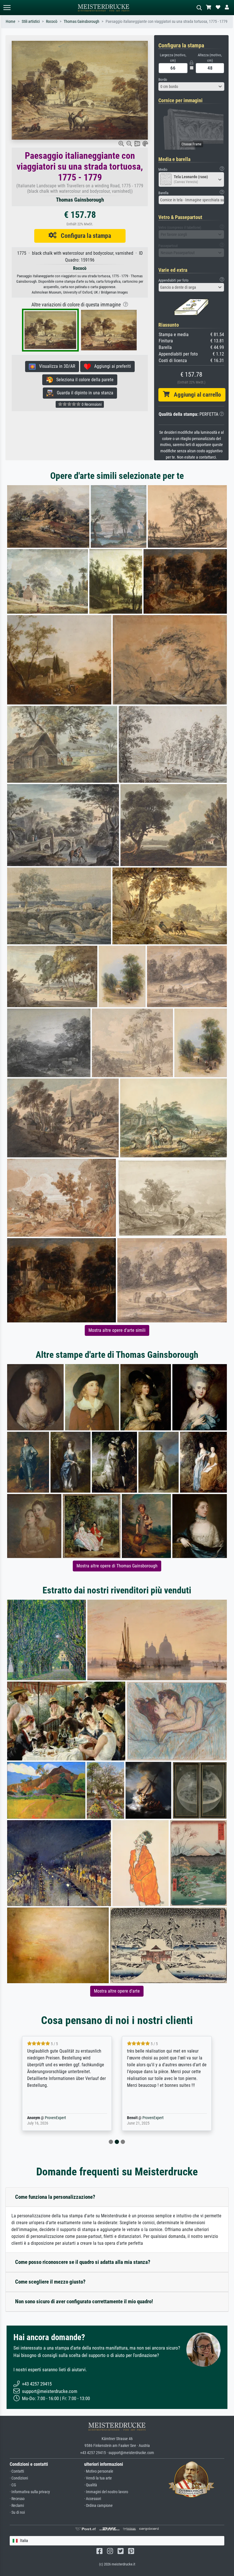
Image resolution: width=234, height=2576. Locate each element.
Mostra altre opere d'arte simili (117, 1330)
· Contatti (17, 2471)
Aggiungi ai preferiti (111, 366)
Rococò (52, 22)
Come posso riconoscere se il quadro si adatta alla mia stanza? (83, 2262)
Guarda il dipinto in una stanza (83, 393)
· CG (13, 2485)
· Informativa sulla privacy (30, 2492)
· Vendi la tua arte (98, 2478)
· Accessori (93, 2499)
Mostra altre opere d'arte (117, 1991)
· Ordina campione (98, 2506)
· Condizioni (19, 2478)
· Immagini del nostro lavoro (106, 2492)
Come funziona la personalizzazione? (55, 2197)
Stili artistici (31, 22)
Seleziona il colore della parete (83, 380)
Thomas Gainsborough (81, 22)
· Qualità (91, 2485)
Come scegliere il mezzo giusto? (50, 2282)
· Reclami (17, 2506)
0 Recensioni (91, 404)
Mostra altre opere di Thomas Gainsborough (117, 1566)
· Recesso (17, 2499)
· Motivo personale (99, 2471)
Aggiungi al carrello (195, 395)
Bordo (163, 80)
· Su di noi (17, 2512)
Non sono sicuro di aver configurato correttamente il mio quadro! (84, 2301)
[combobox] (191, 87)
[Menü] (7, 8)
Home (11, 22)
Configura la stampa (84, 236)
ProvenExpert (47, 2118)
